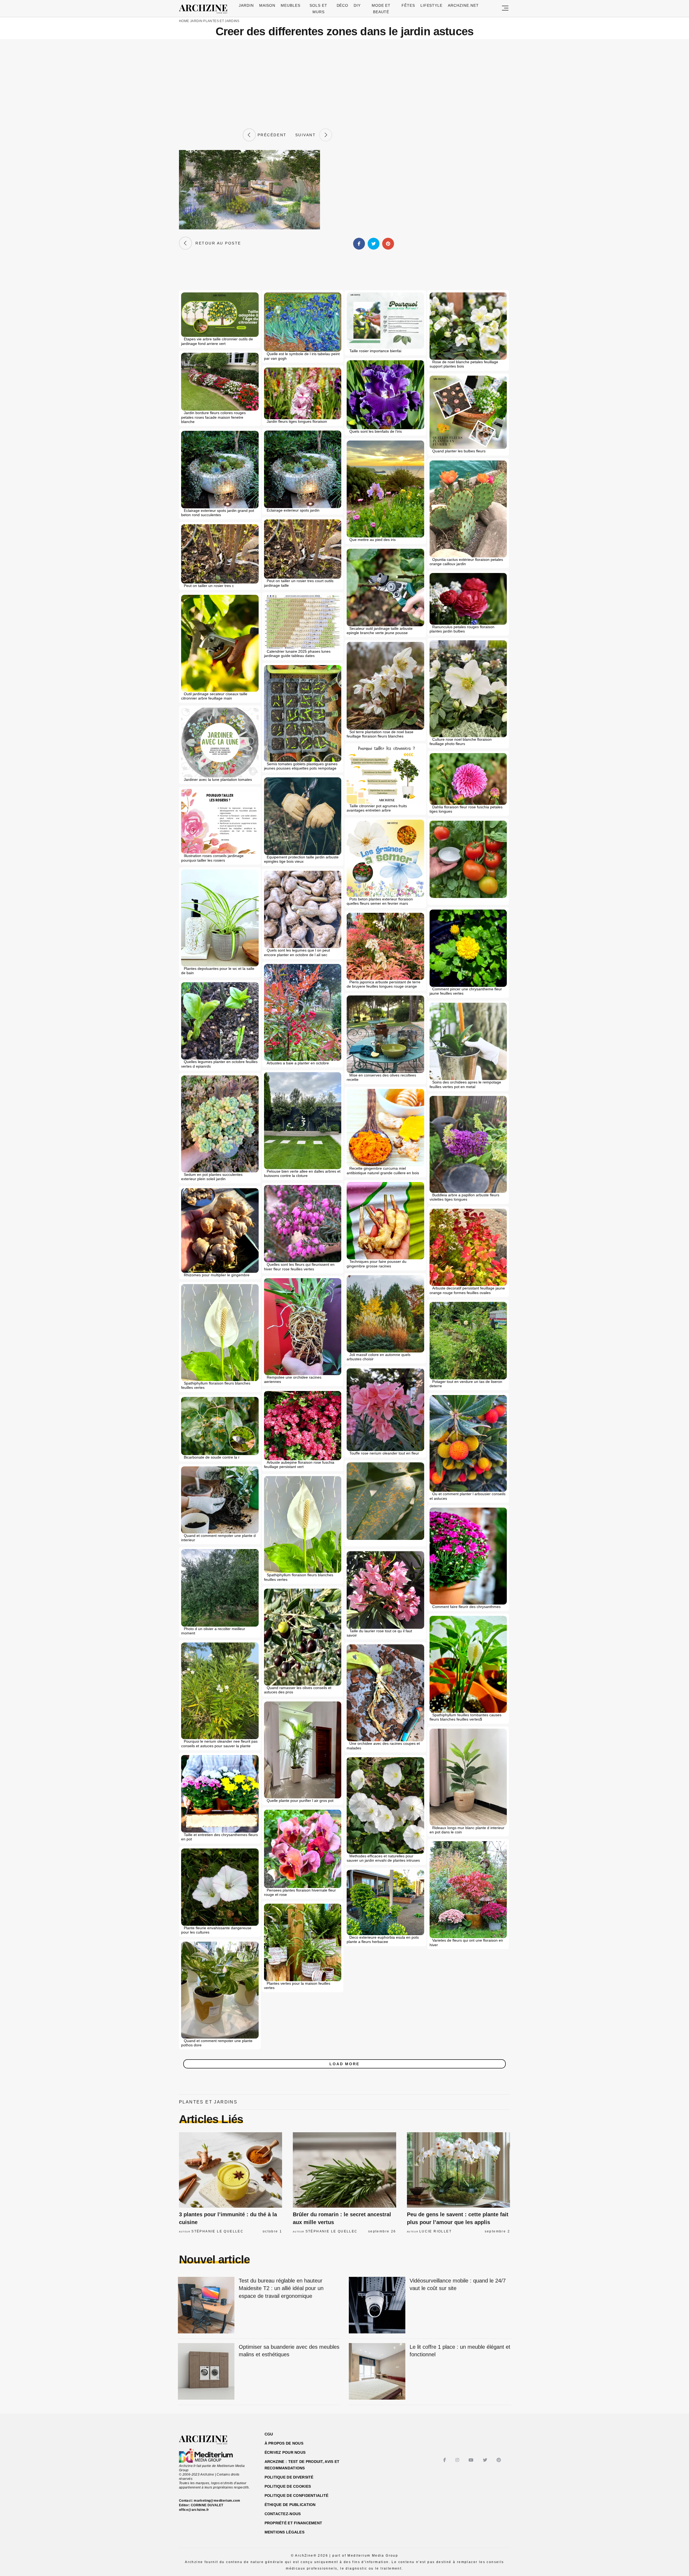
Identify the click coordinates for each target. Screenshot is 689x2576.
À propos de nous (284, 2443)
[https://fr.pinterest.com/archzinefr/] (499, 2460)
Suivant (307, 135)
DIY (357, 5)
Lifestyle (432, 5)
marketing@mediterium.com (217, 2501)
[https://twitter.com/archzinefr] (486, 2460)
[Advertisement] (344, 84)
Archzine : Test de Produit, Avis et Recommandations (302, 2465)
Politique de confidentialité (297, 2495)
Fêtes (408, 5)
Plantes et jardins (221, 21)
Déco (343, 5)
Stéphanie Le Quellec (217, 2231)
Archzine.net (463, 5)
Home (184, 21)
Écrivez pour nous (285, 2452)
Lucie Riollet (435, 2231)
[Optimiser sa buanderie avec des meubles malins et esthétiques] (206, 2372)
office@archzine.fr (194, 2510)
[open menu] (505, 8)
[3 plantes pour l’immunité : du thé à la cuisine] (231, 2170)
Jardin (246, 5)
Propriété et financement (293, 2523)
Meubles (291, 5)
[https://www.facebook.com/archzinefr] (445, 2460)
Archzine (205, 9)
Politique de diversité (289, 2477)
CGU (269, 2434)
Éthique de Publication (290, 2505)
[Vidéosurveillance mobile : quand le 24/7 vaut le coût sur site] (377, 2306)
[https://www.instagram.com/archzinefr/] (458, 2460)
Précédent (271, 135)
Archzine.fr (208, 2440)
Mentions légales (284, 2532)
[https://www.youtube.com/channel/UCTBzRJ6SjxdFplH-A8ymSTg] (472, 2460)
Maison (267, 5)
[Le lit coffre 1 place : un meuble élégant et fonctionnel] (377, 2372)
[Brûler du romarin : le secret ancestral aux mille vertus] (344, 2170)
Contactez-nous (283, 2514)
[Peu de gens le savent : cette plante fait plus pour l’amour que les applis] (458, 2170)
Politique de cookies (288, 2486)
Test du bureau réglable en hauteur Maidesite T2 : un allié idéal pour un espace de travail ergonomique (281, 2288)
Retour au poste (217, 243)
